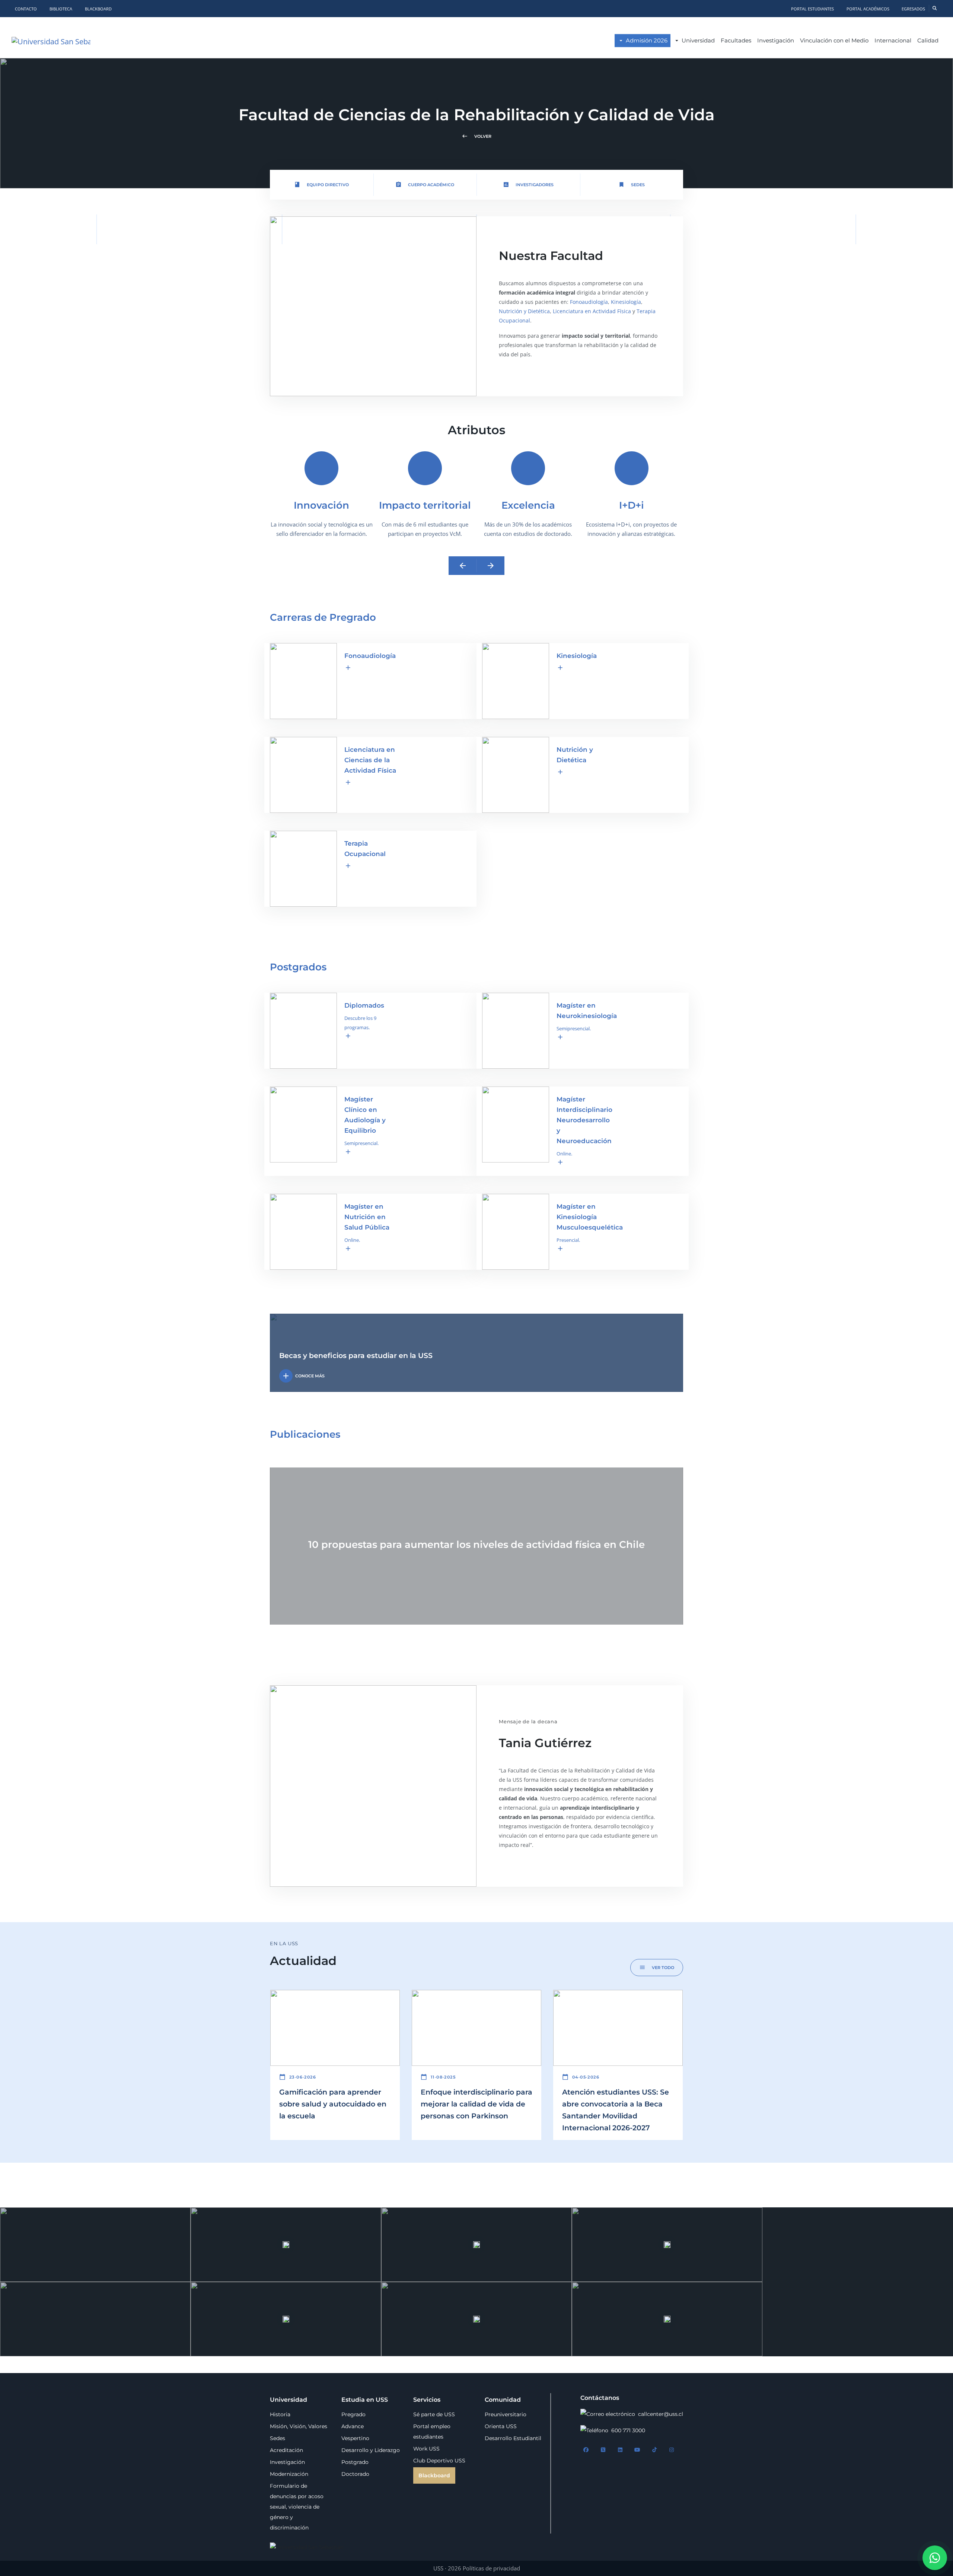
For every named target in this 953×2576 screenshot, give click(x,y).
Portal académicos (868, 9)
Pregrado (353, 2414)
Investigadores (528, 185)
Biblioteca (61, 9)
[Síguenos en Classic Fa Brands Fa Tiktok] (654, 2450)
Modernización (289, 2474)
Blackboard (98, 9)
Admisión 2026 (647, 40)
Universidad (698, 40)
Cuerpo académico (425, 185)
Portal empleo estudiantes (432, 2432)
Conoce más (303, 1376)
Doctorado (355, 2474)
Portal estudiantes (812, 9)
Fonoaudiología (589, 302)
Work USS (426, 2449)
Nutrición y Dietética (524, 311)
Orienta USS (501, 2426)
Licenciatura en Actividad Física (592, 311)
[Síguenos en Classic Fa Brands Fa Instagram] (672, 2450)
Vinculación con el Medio (834, 40)
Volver (476, 136)
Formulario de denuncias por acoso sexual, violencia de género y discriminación (297, 2507)
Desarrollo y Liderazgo (371, 2450)
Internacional (893, 40)
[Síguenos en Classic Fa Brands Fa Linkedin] (620, 2450)
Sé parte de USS (434, 2414)
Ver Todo (657, 1967)
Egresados (913, 9)
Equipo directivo (321, 185)
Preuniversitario (506, 2414)
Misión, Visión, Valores (299, 2426)
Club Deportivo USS (439, 2461)
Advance (353, 2426)
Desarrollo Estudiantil (513, 2438)
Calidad (928, 40)
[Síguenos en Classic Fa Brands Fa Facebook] (586, 2450)
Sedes (632, 185)
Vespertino (355, 2438)
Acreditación (286, 2450)
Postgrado (355, 2462)
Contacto (26, 9)
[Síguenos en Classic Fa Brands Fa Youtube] (637, 2450)
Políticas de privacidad (491, 2568)
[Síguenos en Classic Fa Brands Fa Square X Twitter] (603, 2450)
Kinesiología (626, 302)
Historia (280, 2414)
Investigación (776, 40)
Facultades (736, 40)
